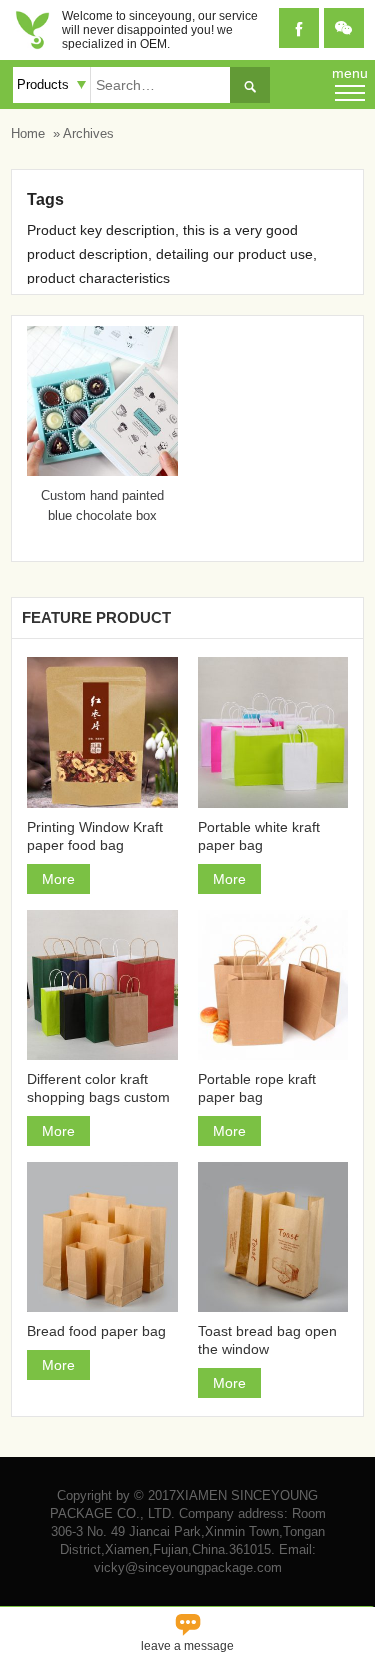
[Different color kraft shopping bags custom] (102, 985)
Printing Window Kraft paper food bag (95, 836)
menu (350, 73)
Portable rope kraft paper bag (257, 1088)
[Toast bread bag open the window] (273, 1237)
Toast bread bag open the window (267, 1340)
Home (28, 133)
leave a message (187, 1630)
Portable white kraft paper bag (259, 836)
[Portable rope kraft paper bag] (273, 985)
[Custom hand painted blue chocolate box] (102, 471)
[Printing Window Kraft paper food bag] (102, 732)
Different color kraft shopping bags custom (98, 1088)
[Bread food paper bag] (102, 1237)
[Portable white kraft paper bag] (273, 732)
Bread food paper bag (96, 1331)
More (58, 879)
